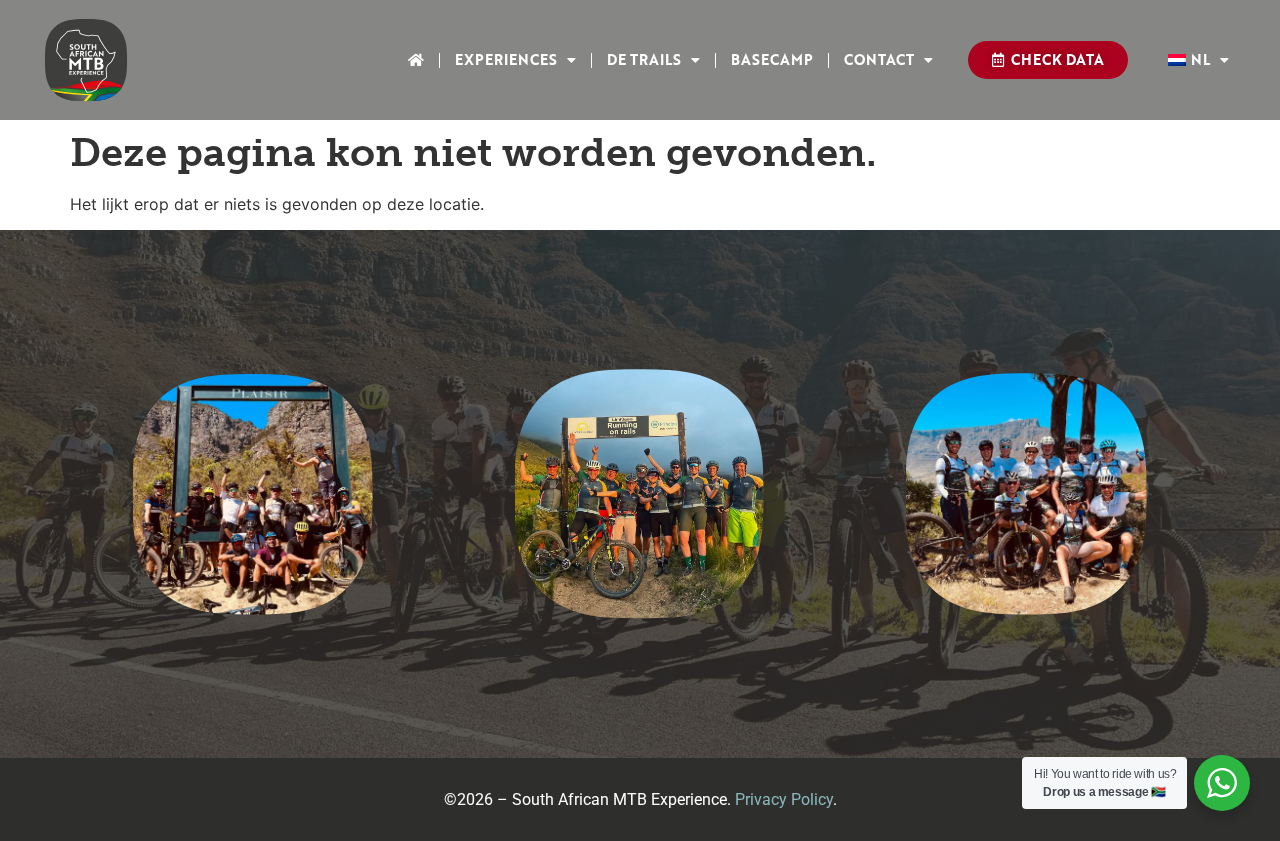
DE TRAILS (644, 59)
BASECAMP (772, 59)
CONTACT (879, 59)
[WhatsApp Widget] (1222, 783)
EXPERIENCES (506, 59)
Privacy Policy (784, 799)
